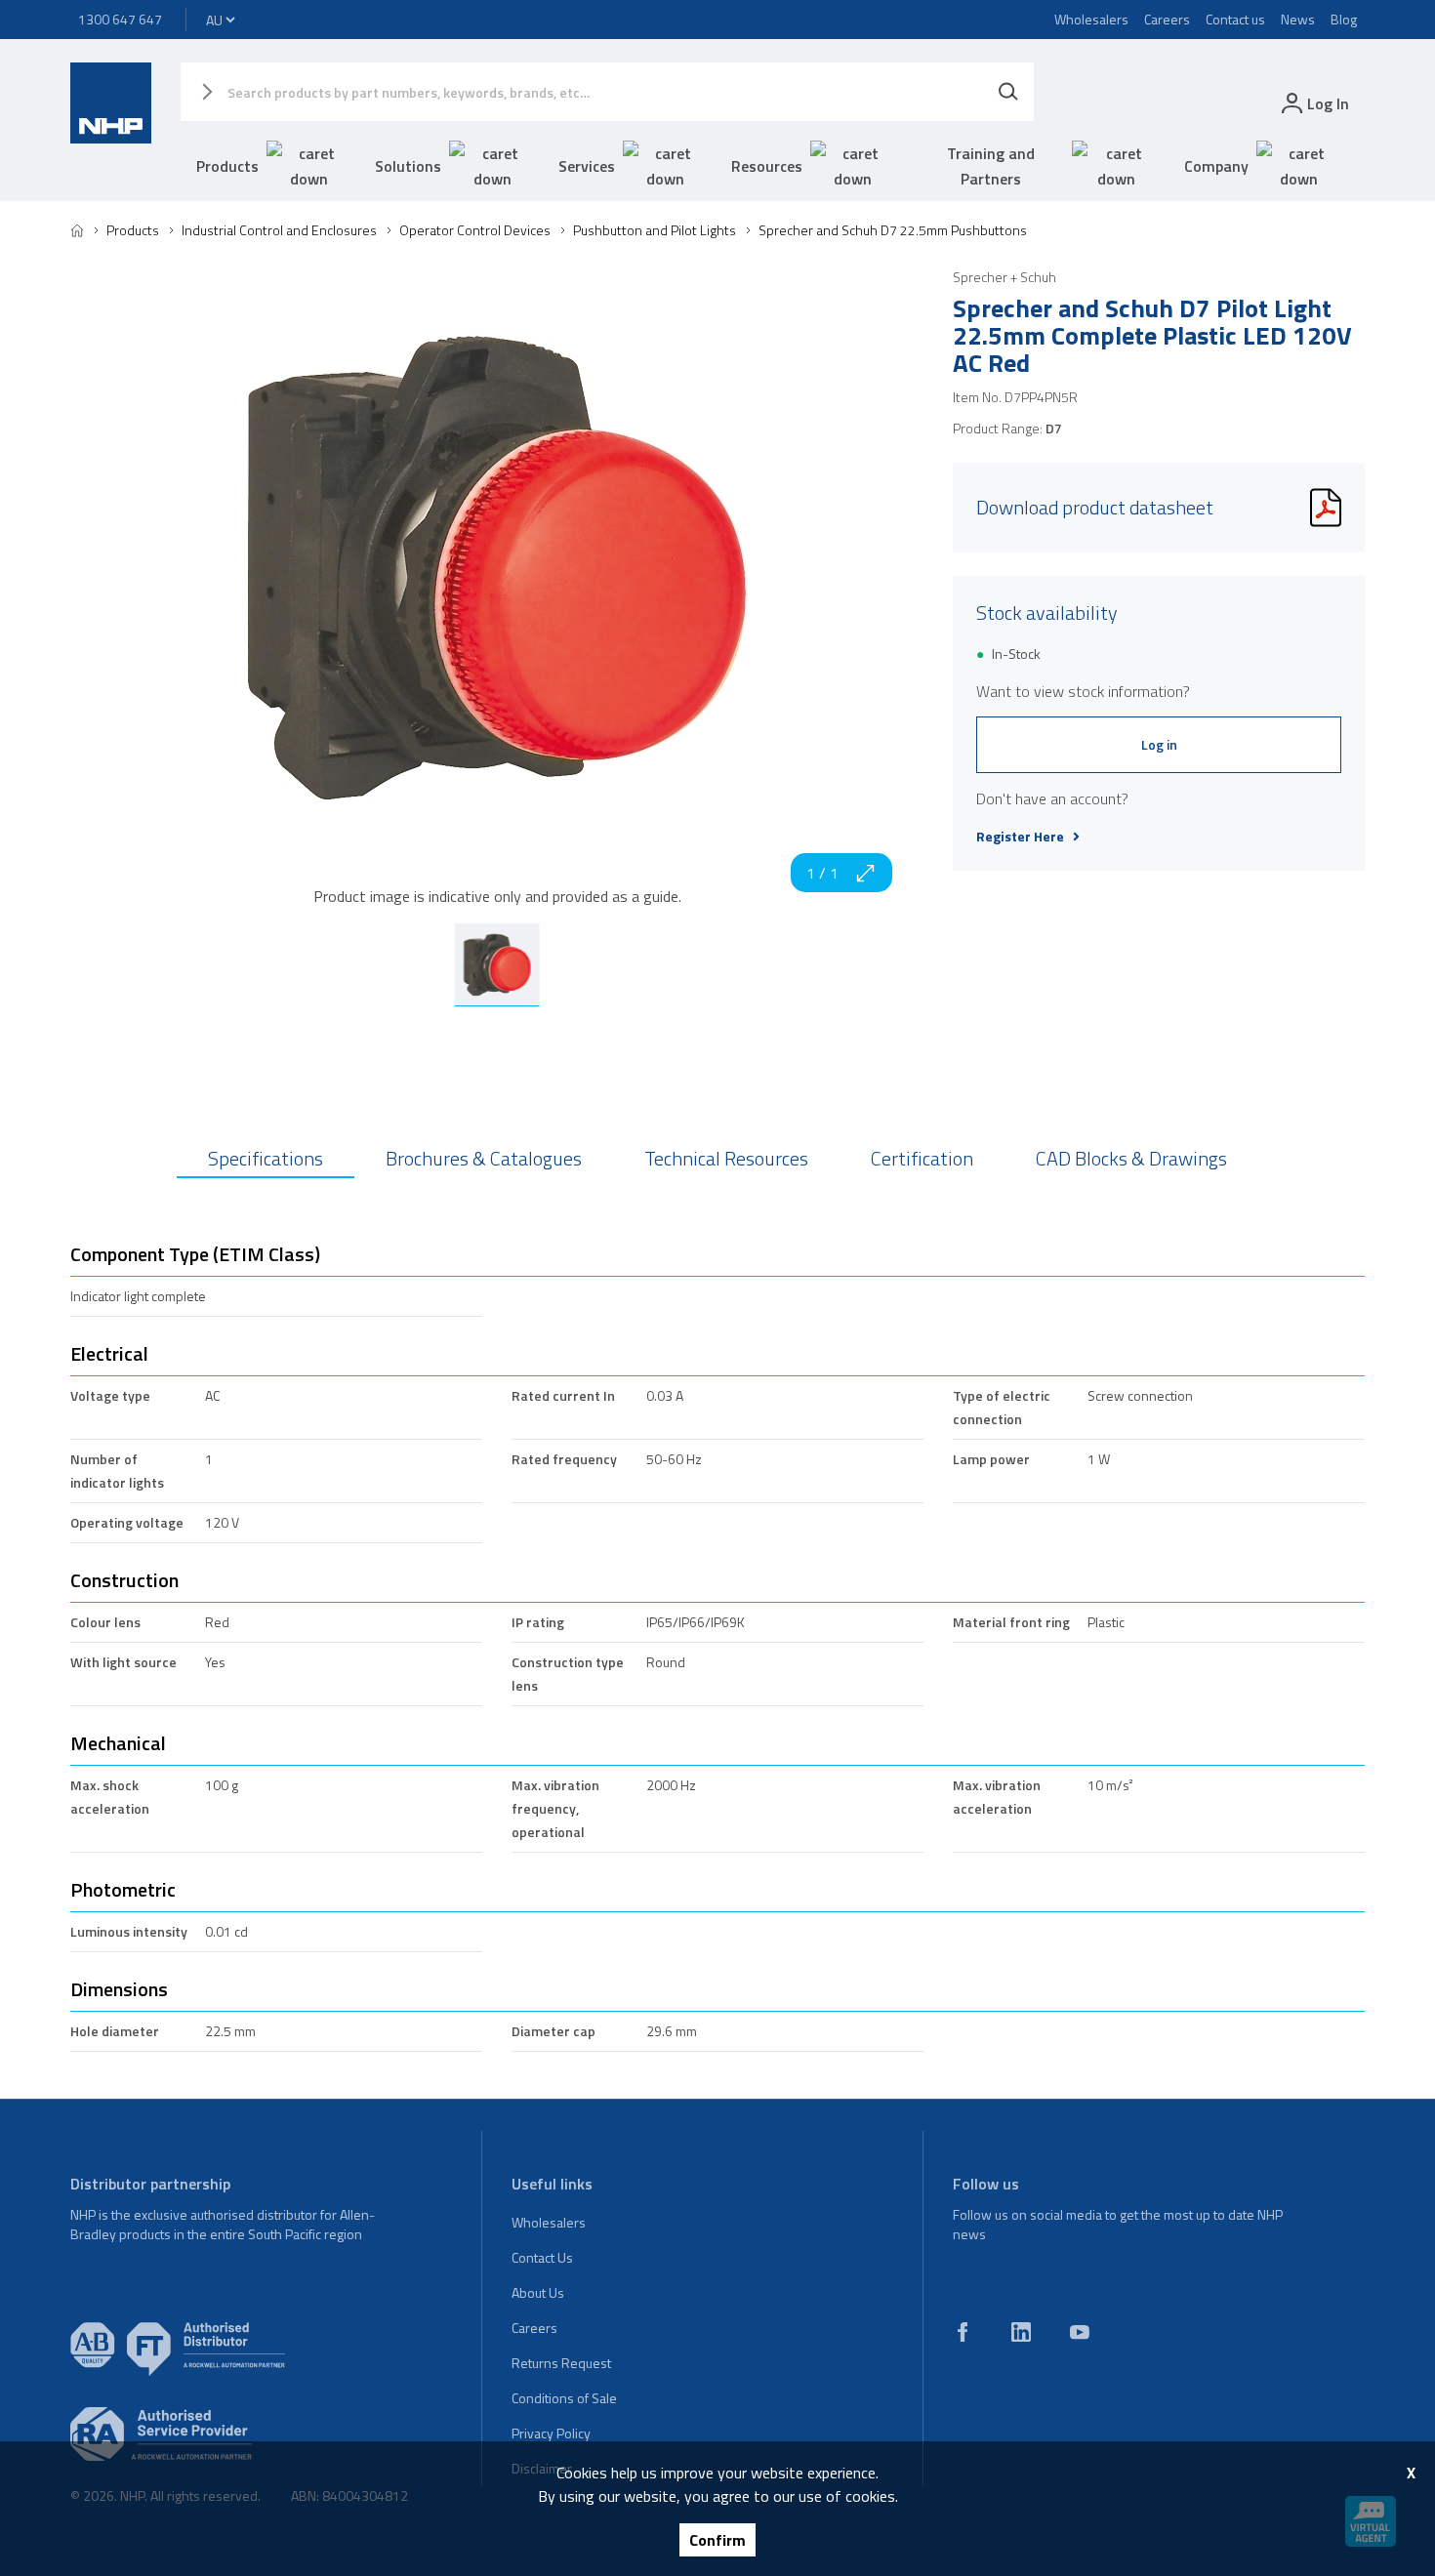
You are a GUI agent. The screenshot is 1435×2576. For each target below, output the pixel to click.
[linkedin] (1021, 2332)
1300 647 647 (120, 19)
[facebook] (963, 2332)
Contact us (1235, 19)
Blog (1344, 19)
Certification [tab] (922, 1158)
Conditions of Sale (564, 2398)
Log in (1159, 744)
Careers (1167, 19)
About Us (538, 2292)
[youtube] (1080, 2332)
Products (227, 166)
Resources (767, 166)
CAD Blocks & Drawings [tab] (1131, 1158)
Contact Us (542, 2257)
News (1298, 19)
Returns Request (561, 2363)
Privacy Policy (551, 2433)
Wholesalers (1091, 19)
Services (587, 166)
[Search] (1008, 92)
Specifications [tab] (266, 1158)
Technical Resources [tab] (726, 1158)
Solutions (408, 166)
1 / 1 (822, 873)
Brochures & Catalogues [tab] (484, 1158)
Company (1216, 166)
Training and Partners (991, 166)
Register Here (1020, 837)
